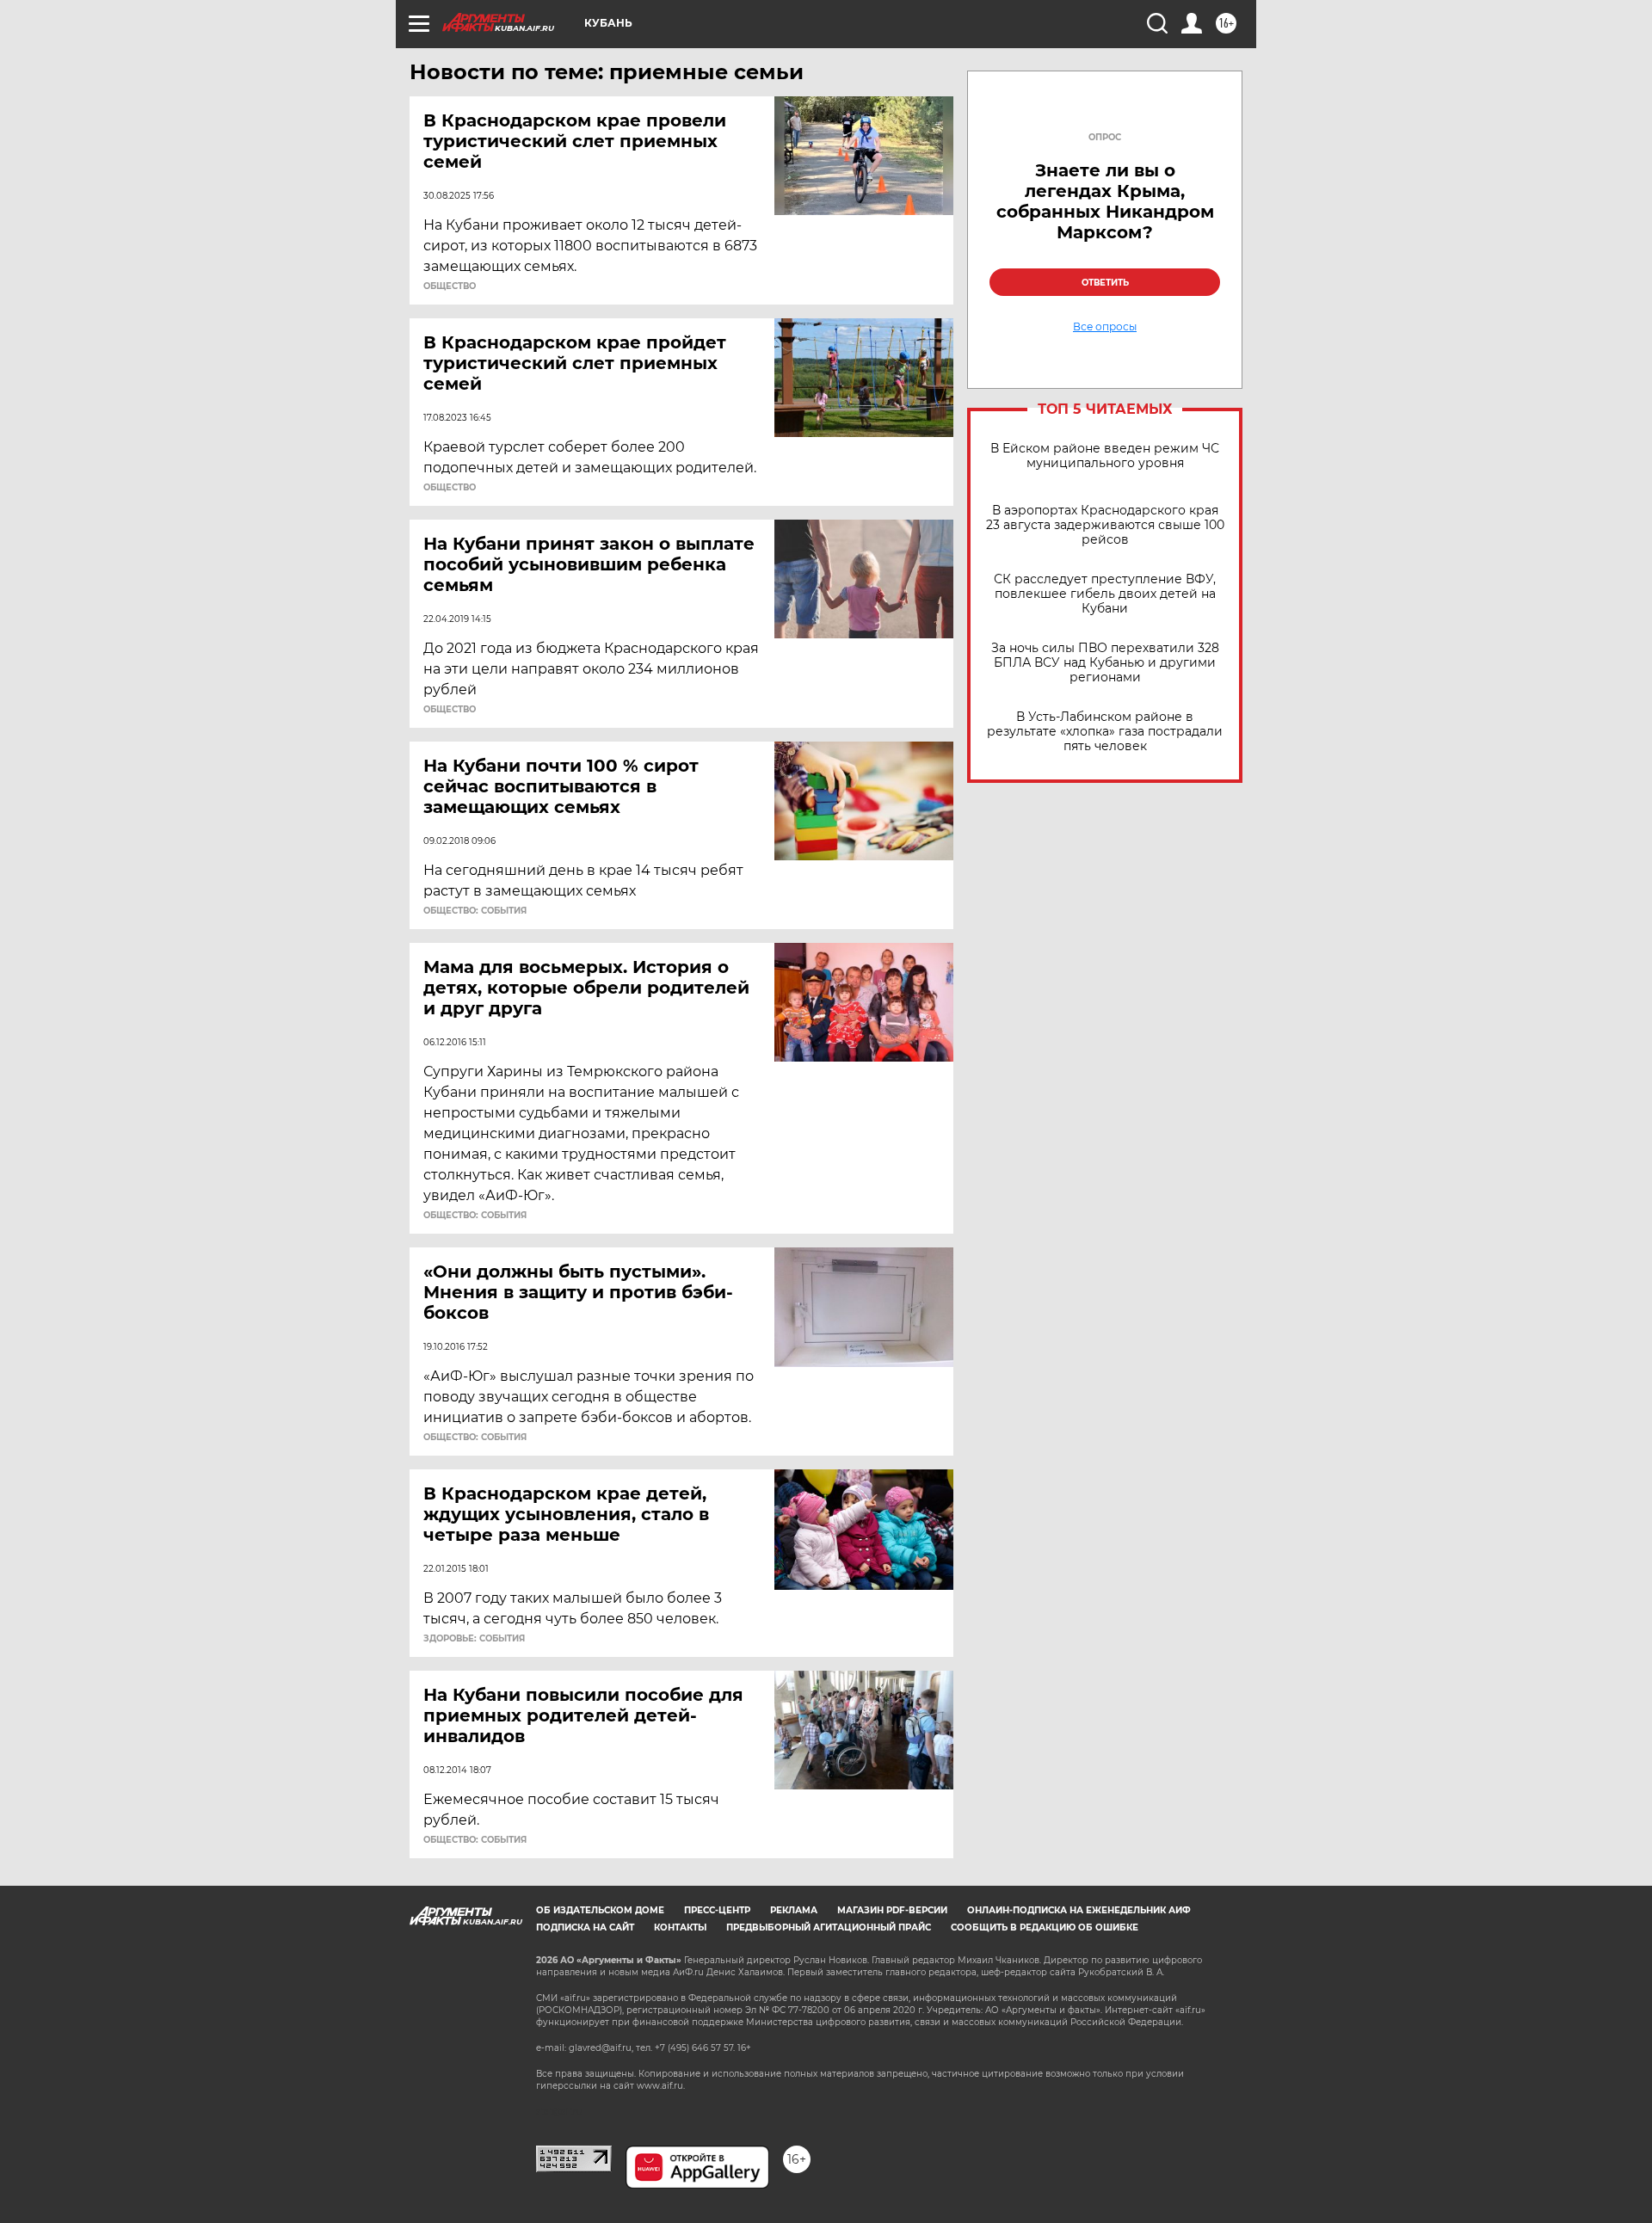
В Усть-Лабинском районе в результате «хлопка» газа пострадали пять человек (1105, 732)
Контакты (680, 1927)
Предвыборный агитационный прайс (829, 1927)
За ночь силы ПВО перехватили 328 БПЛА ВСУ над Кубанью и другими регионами (1105, 663)
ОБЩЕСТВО (450, 286)
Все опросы (1105, 327)
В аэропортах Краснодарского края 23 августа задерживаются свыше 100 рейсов (1105, 525)
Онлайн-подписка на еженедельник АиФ (1079, 1910)
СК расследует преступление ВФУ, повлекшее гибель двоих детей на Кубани (1105, 594)
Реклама (794, 1910)
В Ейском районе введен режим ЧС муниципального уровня (1105, 456)
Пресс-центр (717, 1910)
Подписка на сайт (585, 1927)
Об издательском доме (600, 1910)
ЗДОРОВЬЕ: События (474, 1639)
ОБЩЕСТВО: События (475, 911)
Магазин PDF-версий (892, 1910)
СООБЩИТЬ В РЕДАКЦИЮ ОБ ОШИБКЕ (1045, 1927)
